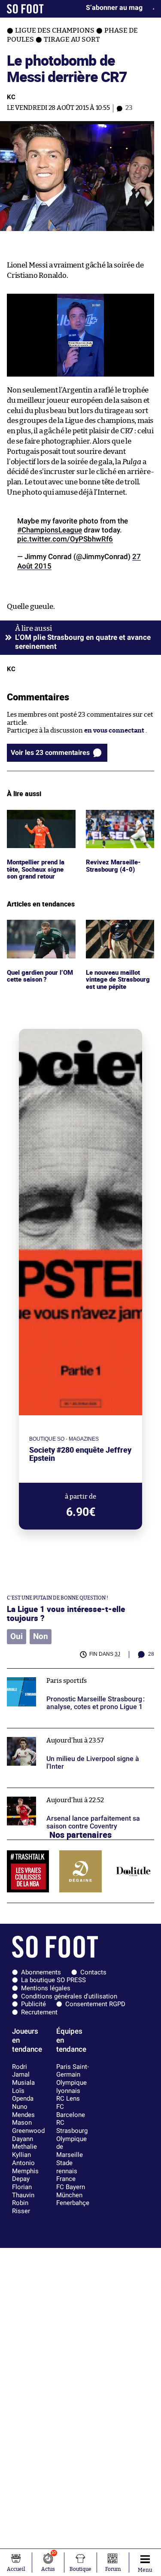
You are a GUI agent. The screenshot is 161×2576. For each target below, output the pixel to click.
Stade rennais (67, 2167)
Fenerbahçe (73, 2203)
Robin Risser (21, 2207)
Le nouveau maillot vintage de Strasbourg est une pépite (119, 931)
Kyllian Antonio (23, 2159)
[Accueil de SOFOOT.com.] (25, 9)
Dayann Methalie (24, 2143)
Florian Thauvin (23, 2191)
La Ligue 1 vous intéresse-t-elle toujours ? (66, 1613)
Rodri (20, 2067)
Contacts (93, 1972)
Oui (17, 1636)
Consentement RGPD (95, 2004)
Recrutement (39, 2012)
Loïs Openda (23, 2095)
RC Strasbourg (72, 2127)
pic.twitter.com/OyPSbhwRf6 (65, 539)
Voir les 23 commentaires (50, 753)
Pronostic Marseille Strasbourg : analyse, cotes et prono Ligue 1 (80, 1676)
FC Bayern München (71, 2191)
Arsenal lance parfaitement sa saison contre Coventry (74, 1796)
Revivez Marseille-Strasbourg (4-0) (113, 818)
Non (41, 1636)
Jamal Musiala (23, 2079)
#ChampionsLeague (50, 530)
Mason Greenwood (28, 2127)
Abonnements (41, 1972)
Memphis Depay (25, 2175)
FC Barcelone (71, 2111)
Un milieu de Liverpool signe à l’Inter (62, 1732)
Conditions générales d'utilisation (69, 1996)
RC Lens (68, 2099)
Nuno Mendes (23, 2111)
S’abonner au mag (114, 8)
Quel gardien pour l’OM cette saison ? (34, 928)
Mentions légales (46, 1988)
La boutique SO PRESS (53, 1980)
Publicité (33, 2004)
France (66, 2179)
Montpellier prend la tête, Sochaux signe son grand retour (38, 821)
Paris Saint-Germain (73, 2071)
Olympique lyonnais (71, 2087)
